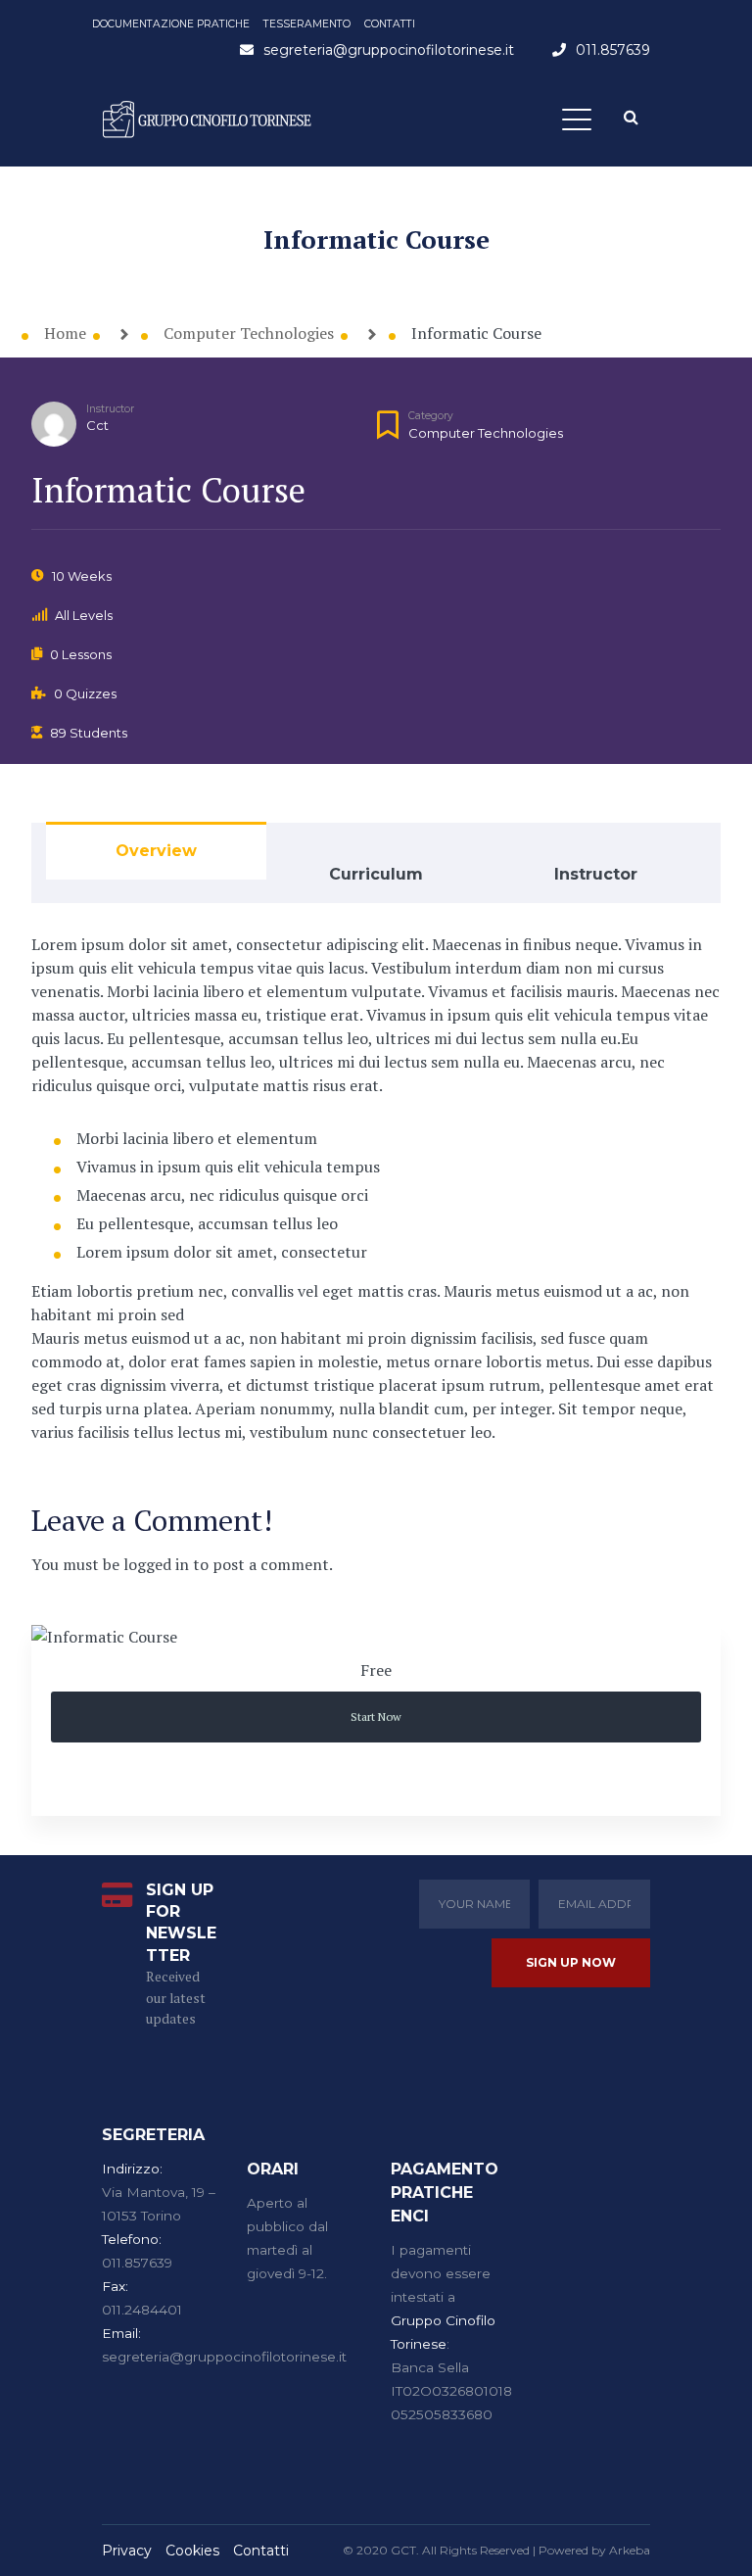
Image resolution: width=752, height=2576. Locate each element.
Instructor (110, 409)
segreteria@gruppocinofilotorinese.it (389, 50)
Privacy (127, 2551)
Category (431, 416)
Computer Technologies (486, 433)
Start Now (376, 1717)
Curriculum (376, 874)
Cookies (192, 2551)
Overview (156, 851)
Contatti (261, 2551)
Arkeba (630, 2550)
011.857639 (613, 50)
